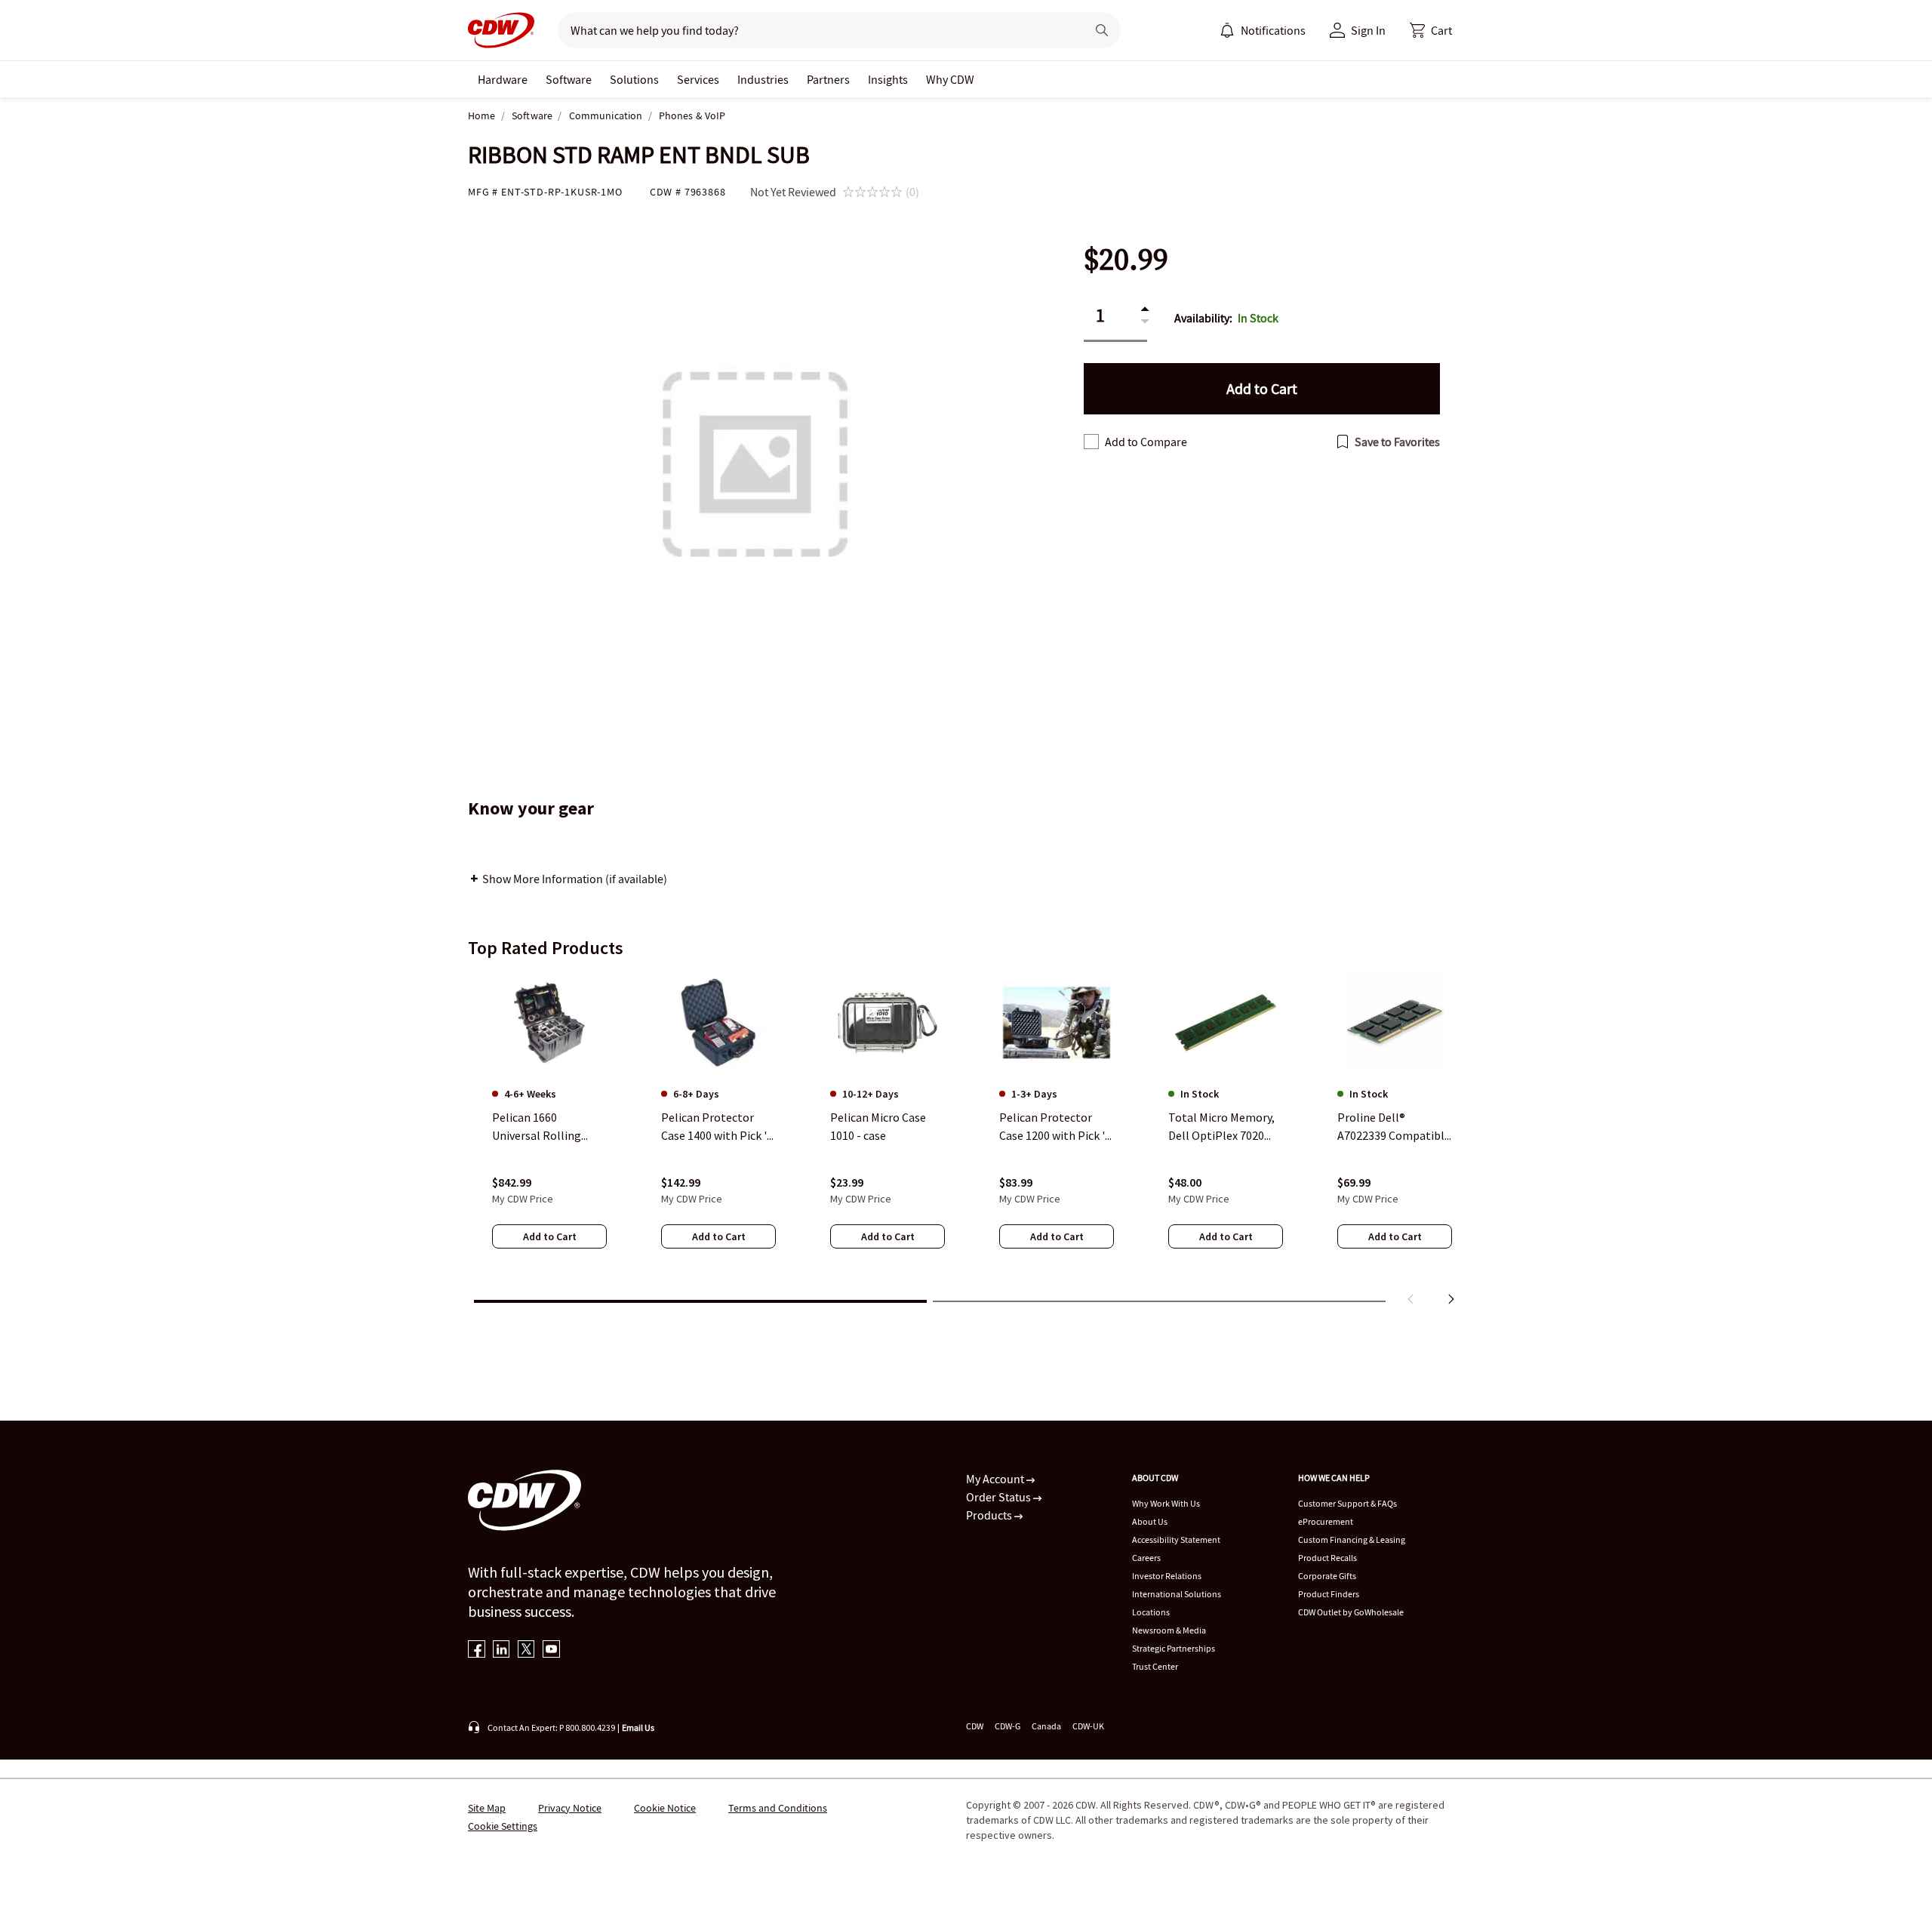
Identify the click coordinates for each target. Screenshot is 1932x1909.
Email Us (638, 1727)
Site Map (487, 1808)
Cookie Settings (503, 1826)
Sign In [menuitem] (1368, 30)
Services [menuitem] (698, 79)
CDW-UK (1088, 1726)
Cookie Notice (665, 1808)
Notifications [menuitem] (1273, 30)
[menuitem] (1227, 30)
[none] (503, 79)
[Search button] (1102, 30)
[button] (1431, 30)
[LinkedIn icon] (501, 1650)
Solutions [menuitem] (634, 79)
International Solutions (1177, 1594)
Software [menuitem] (569, 79)
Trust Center (1155, 1666)
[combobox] (816, 30)
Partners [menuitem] (828, 79)
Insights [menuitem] (888, 79)
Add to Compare (1146, 442)
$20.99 (1126, 259)
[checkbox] (1091, 442)
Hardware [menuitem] (503, 79)
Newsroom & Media (1169, 1630)
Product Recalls (1327, 1558)
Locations (1151, 1612)
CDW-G (1008, 1726)
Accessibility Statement (1176, 1540)
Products (990, 1515)
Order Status (1000, 1497)
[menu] (1263, 30)
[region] (966, 1142)
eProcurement (1326, 1521)
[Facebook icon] (477, 1650)
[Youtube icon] (551, 1650)
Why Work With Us (1166, 1503)
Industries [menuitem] (763, 79)
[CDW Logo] (501, 30)
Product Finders (1329, 1594)
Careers (1146, 1558)
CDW (975, 1726)
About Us (1150, 1521)
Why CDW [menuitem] (950, 79)
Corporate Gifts (1327, 1576)
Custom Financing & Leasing (1352, 1540)
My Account (996, 1479)
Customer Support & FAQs (1347, 1503)
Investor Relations (1167, 1576)
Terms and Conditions (778, 1808)
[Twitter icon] (526, 1650)
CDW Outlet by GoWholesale (1351, 1612)
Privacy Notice (570, 1808)
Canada (1046, 1726)
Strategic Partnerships (1174, 1648)
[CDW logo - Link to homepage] (501, 30)
